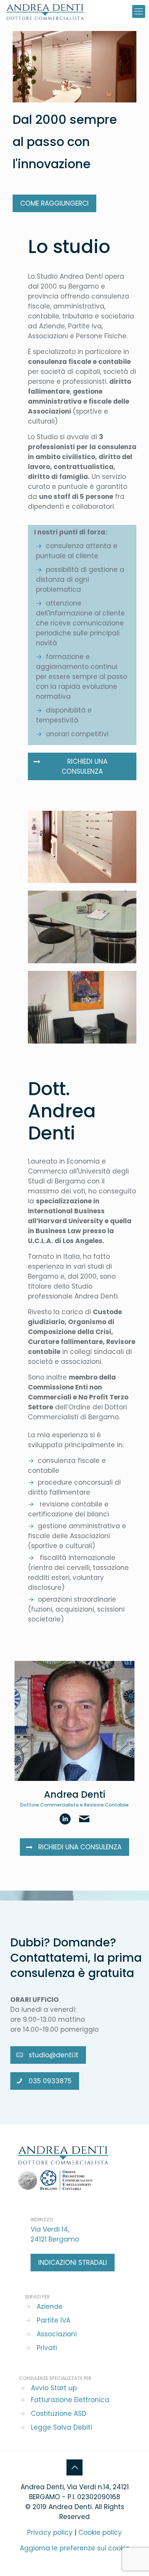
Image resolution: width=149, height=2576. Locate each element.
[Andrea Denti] (45, 11)
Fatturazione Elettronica (70, 2400)
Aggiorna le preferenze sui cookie (75, 2548)
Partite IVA (53, 2320)
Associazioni (57, 2334)
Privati (47, 2348)
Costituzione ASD (59, 2414)
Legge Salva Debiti (62, 2427)
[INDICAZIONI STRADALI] (73, 2263)
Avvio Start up (54, 2388)
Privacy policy (50, 2532)
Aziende (50, 2307)
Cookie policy (100, 2532)
